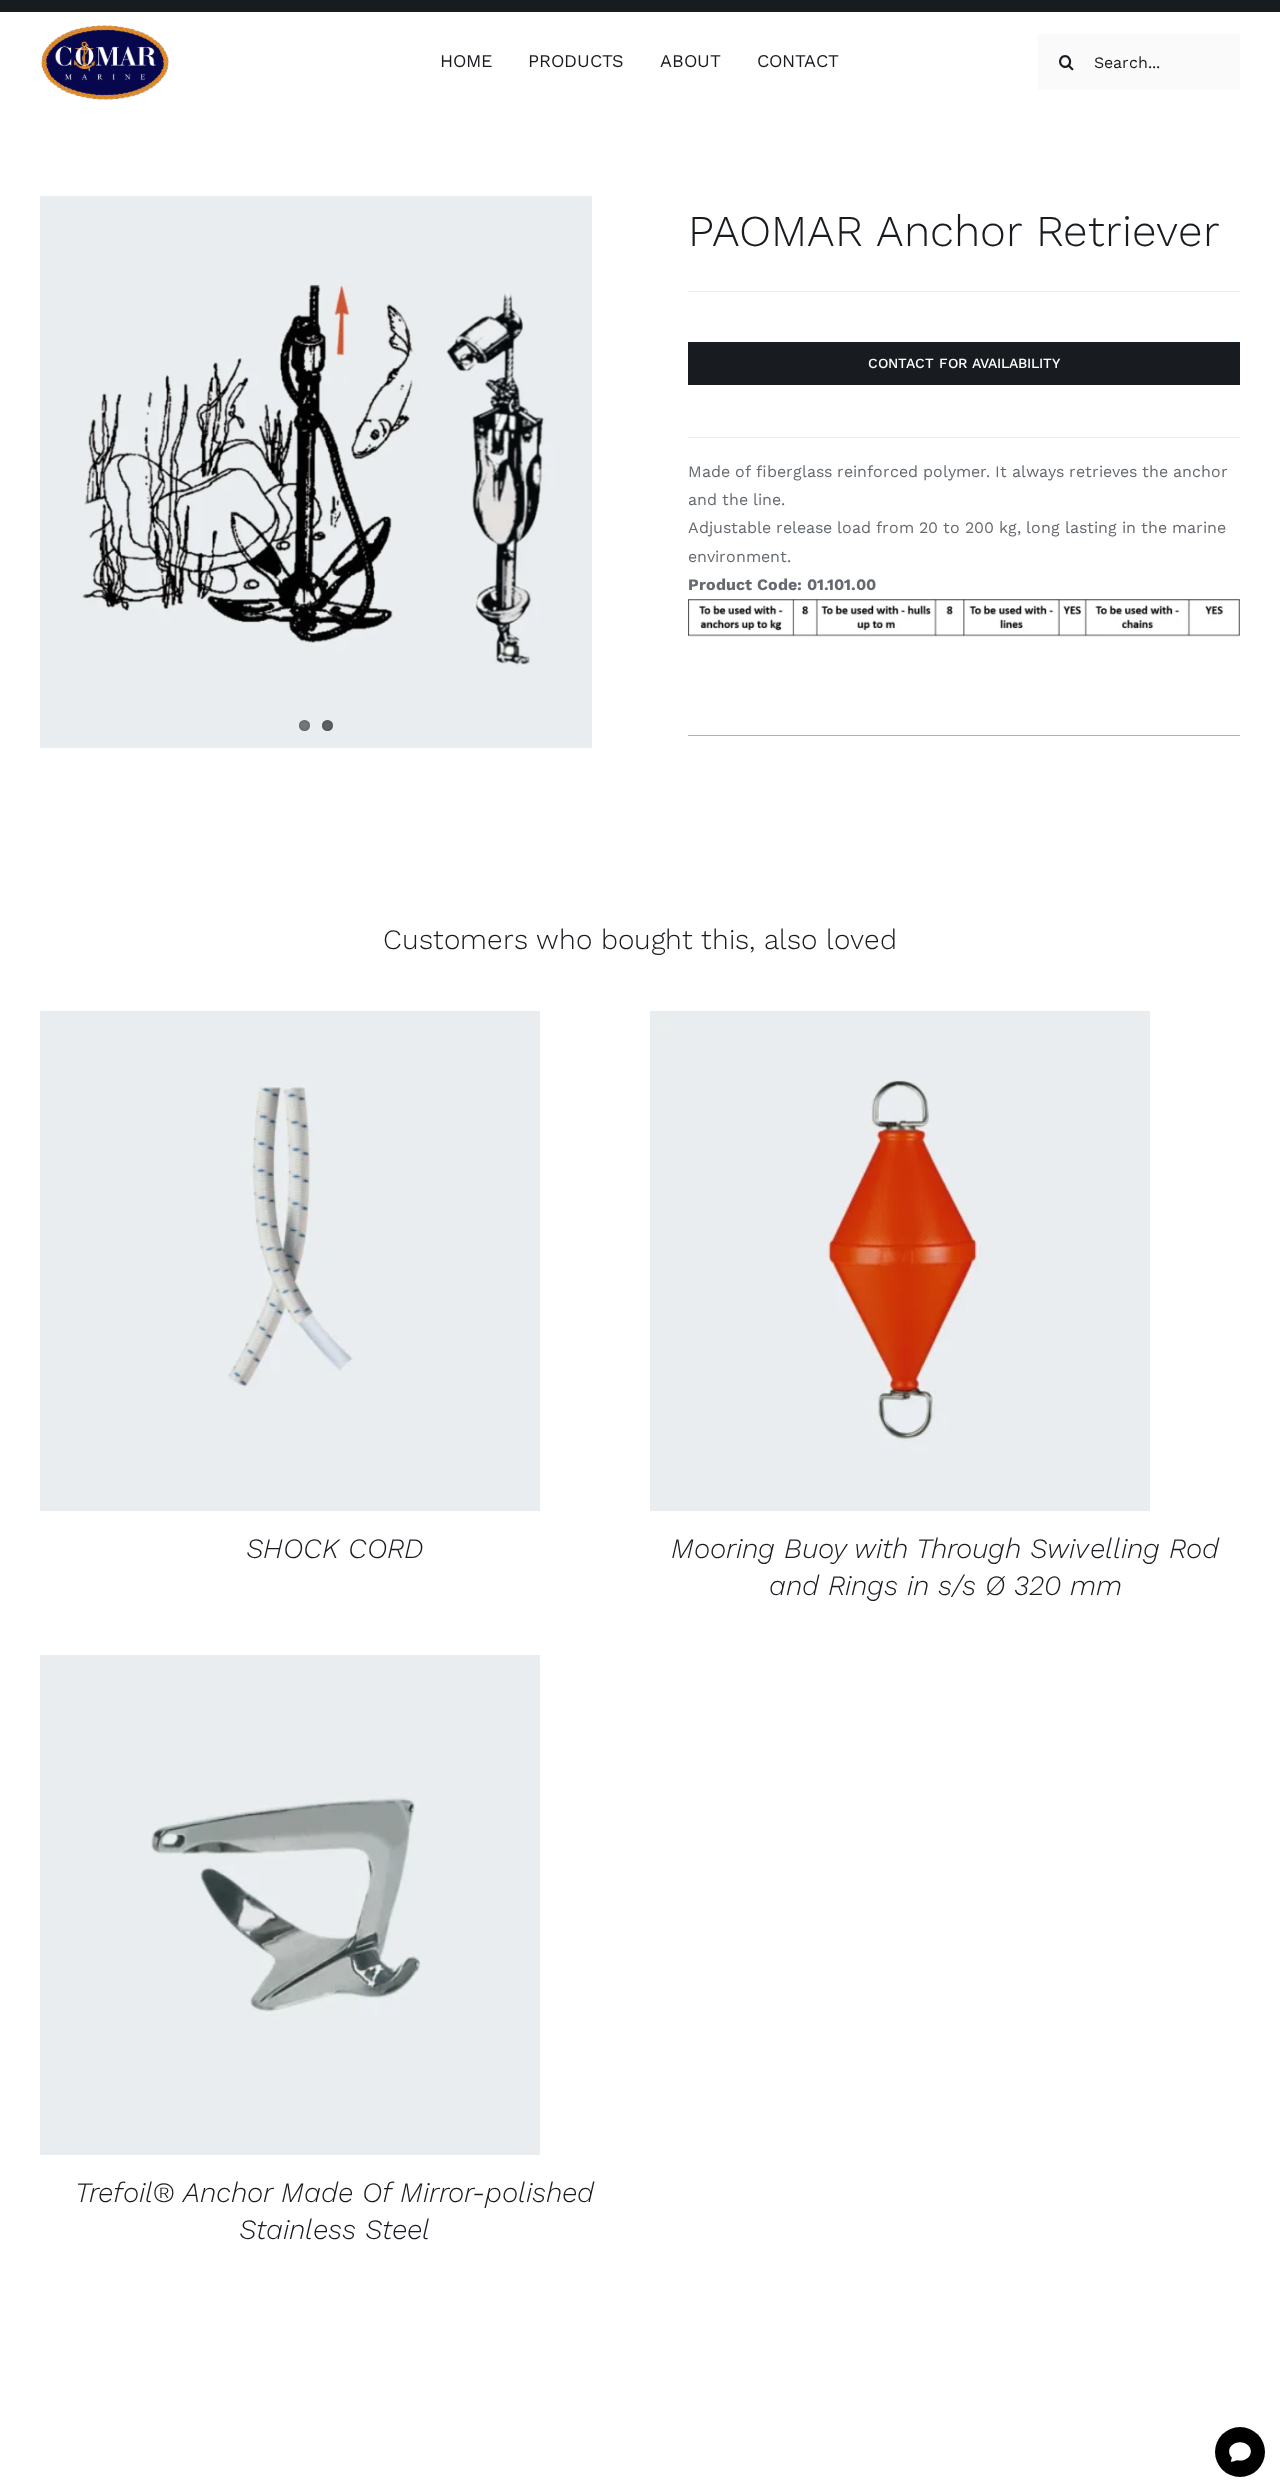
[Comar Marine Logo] (105, 31)
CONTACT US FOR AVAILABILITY (228, 1264)
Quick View (422, 1264)
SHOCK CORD (335, 1548)
